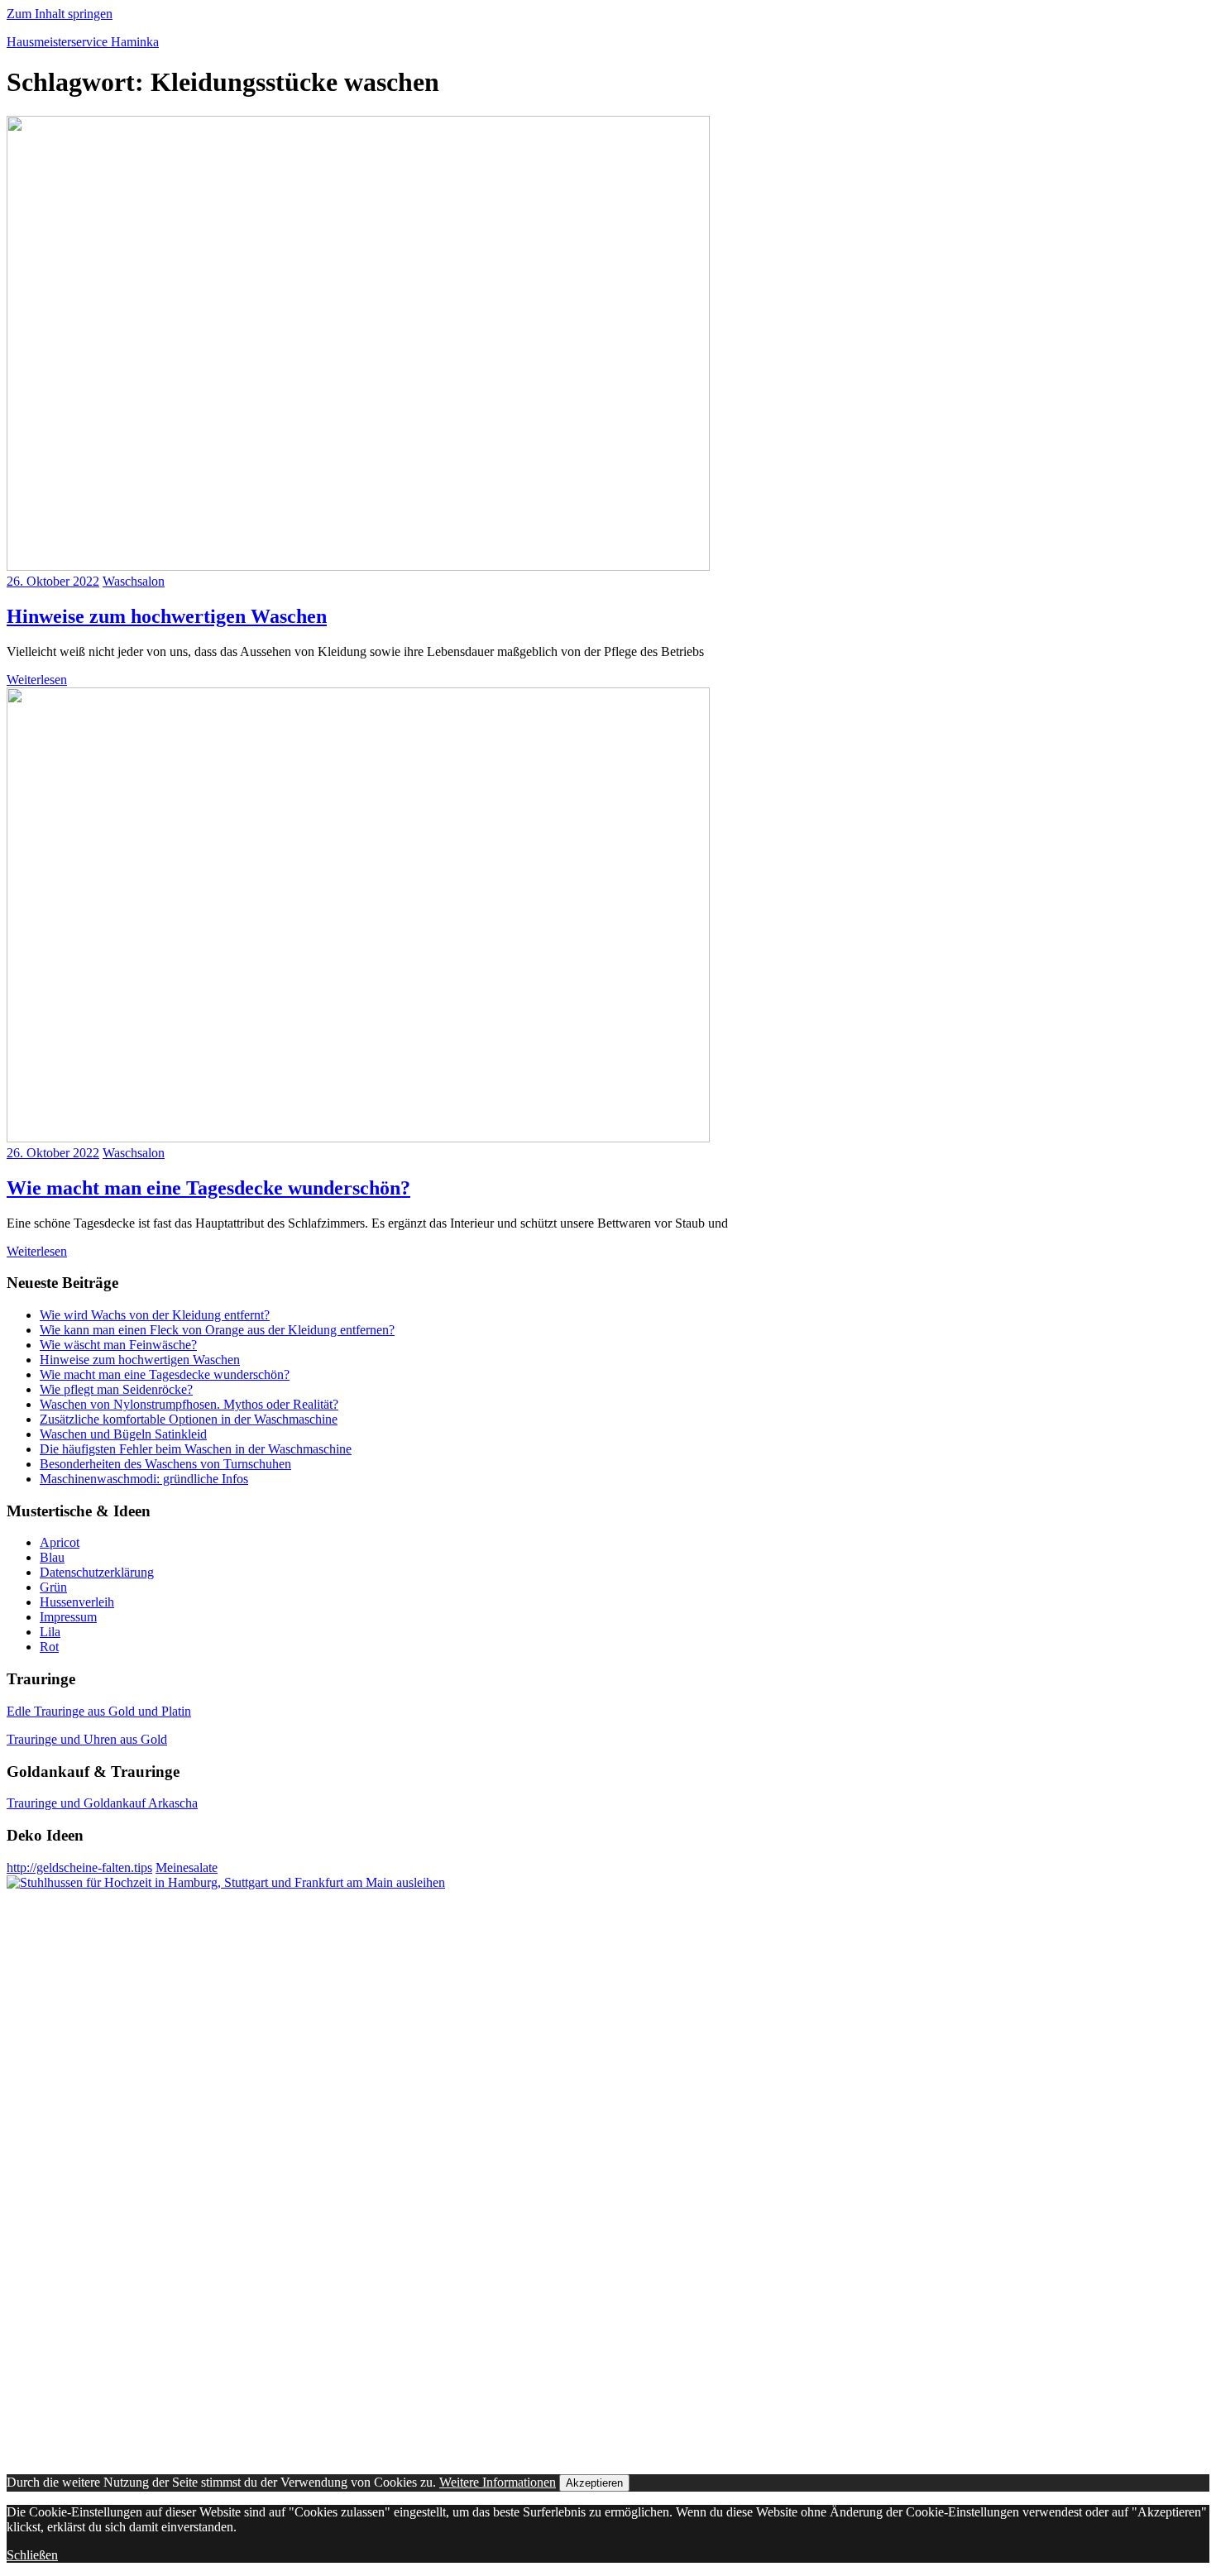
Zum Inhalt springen (60, 14)
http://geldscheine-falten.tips (79, 1867)
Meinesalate (187, 1867)
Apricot (60, 1542)
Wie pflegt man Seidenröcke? (116, 1389)
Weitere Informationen (498, 2482)
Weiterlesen (37, 680)
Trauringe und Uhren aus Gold (87, 1739)
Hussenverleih (77, 1602)
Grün (53, 1587)
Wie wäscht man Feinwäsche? (118, 1345)
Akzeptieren (594, 2483)
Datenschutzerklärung (97, 1572)
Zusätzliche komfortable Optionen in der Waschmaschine (189, 1419)
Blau (52, 1557)
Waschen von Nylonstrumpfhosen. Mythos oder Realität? (189, 1404)
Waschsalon (134, 581)
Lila (50, 1632)
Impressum (68, 1617)
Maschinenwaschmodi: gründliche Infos (144, 1479)
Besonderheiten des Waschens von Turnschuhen (165, 1464)
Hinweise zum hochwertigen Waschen (167, 616)
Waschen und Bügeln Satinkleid (123, 1434)
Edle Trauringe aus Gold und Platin (99, 1711)
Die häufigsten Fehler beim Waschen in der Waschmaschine (196, 1449)
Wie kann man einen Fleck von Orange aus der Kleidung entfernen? (217, 1330)
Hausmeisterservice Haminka (83, 42)
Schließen (32, 2555)
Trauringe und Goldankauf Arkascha (102, 1803)
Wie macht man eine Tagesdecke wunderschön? (208, 1188)
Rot (49, 1647)
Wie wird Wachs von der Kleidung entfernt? (155, 1315)
